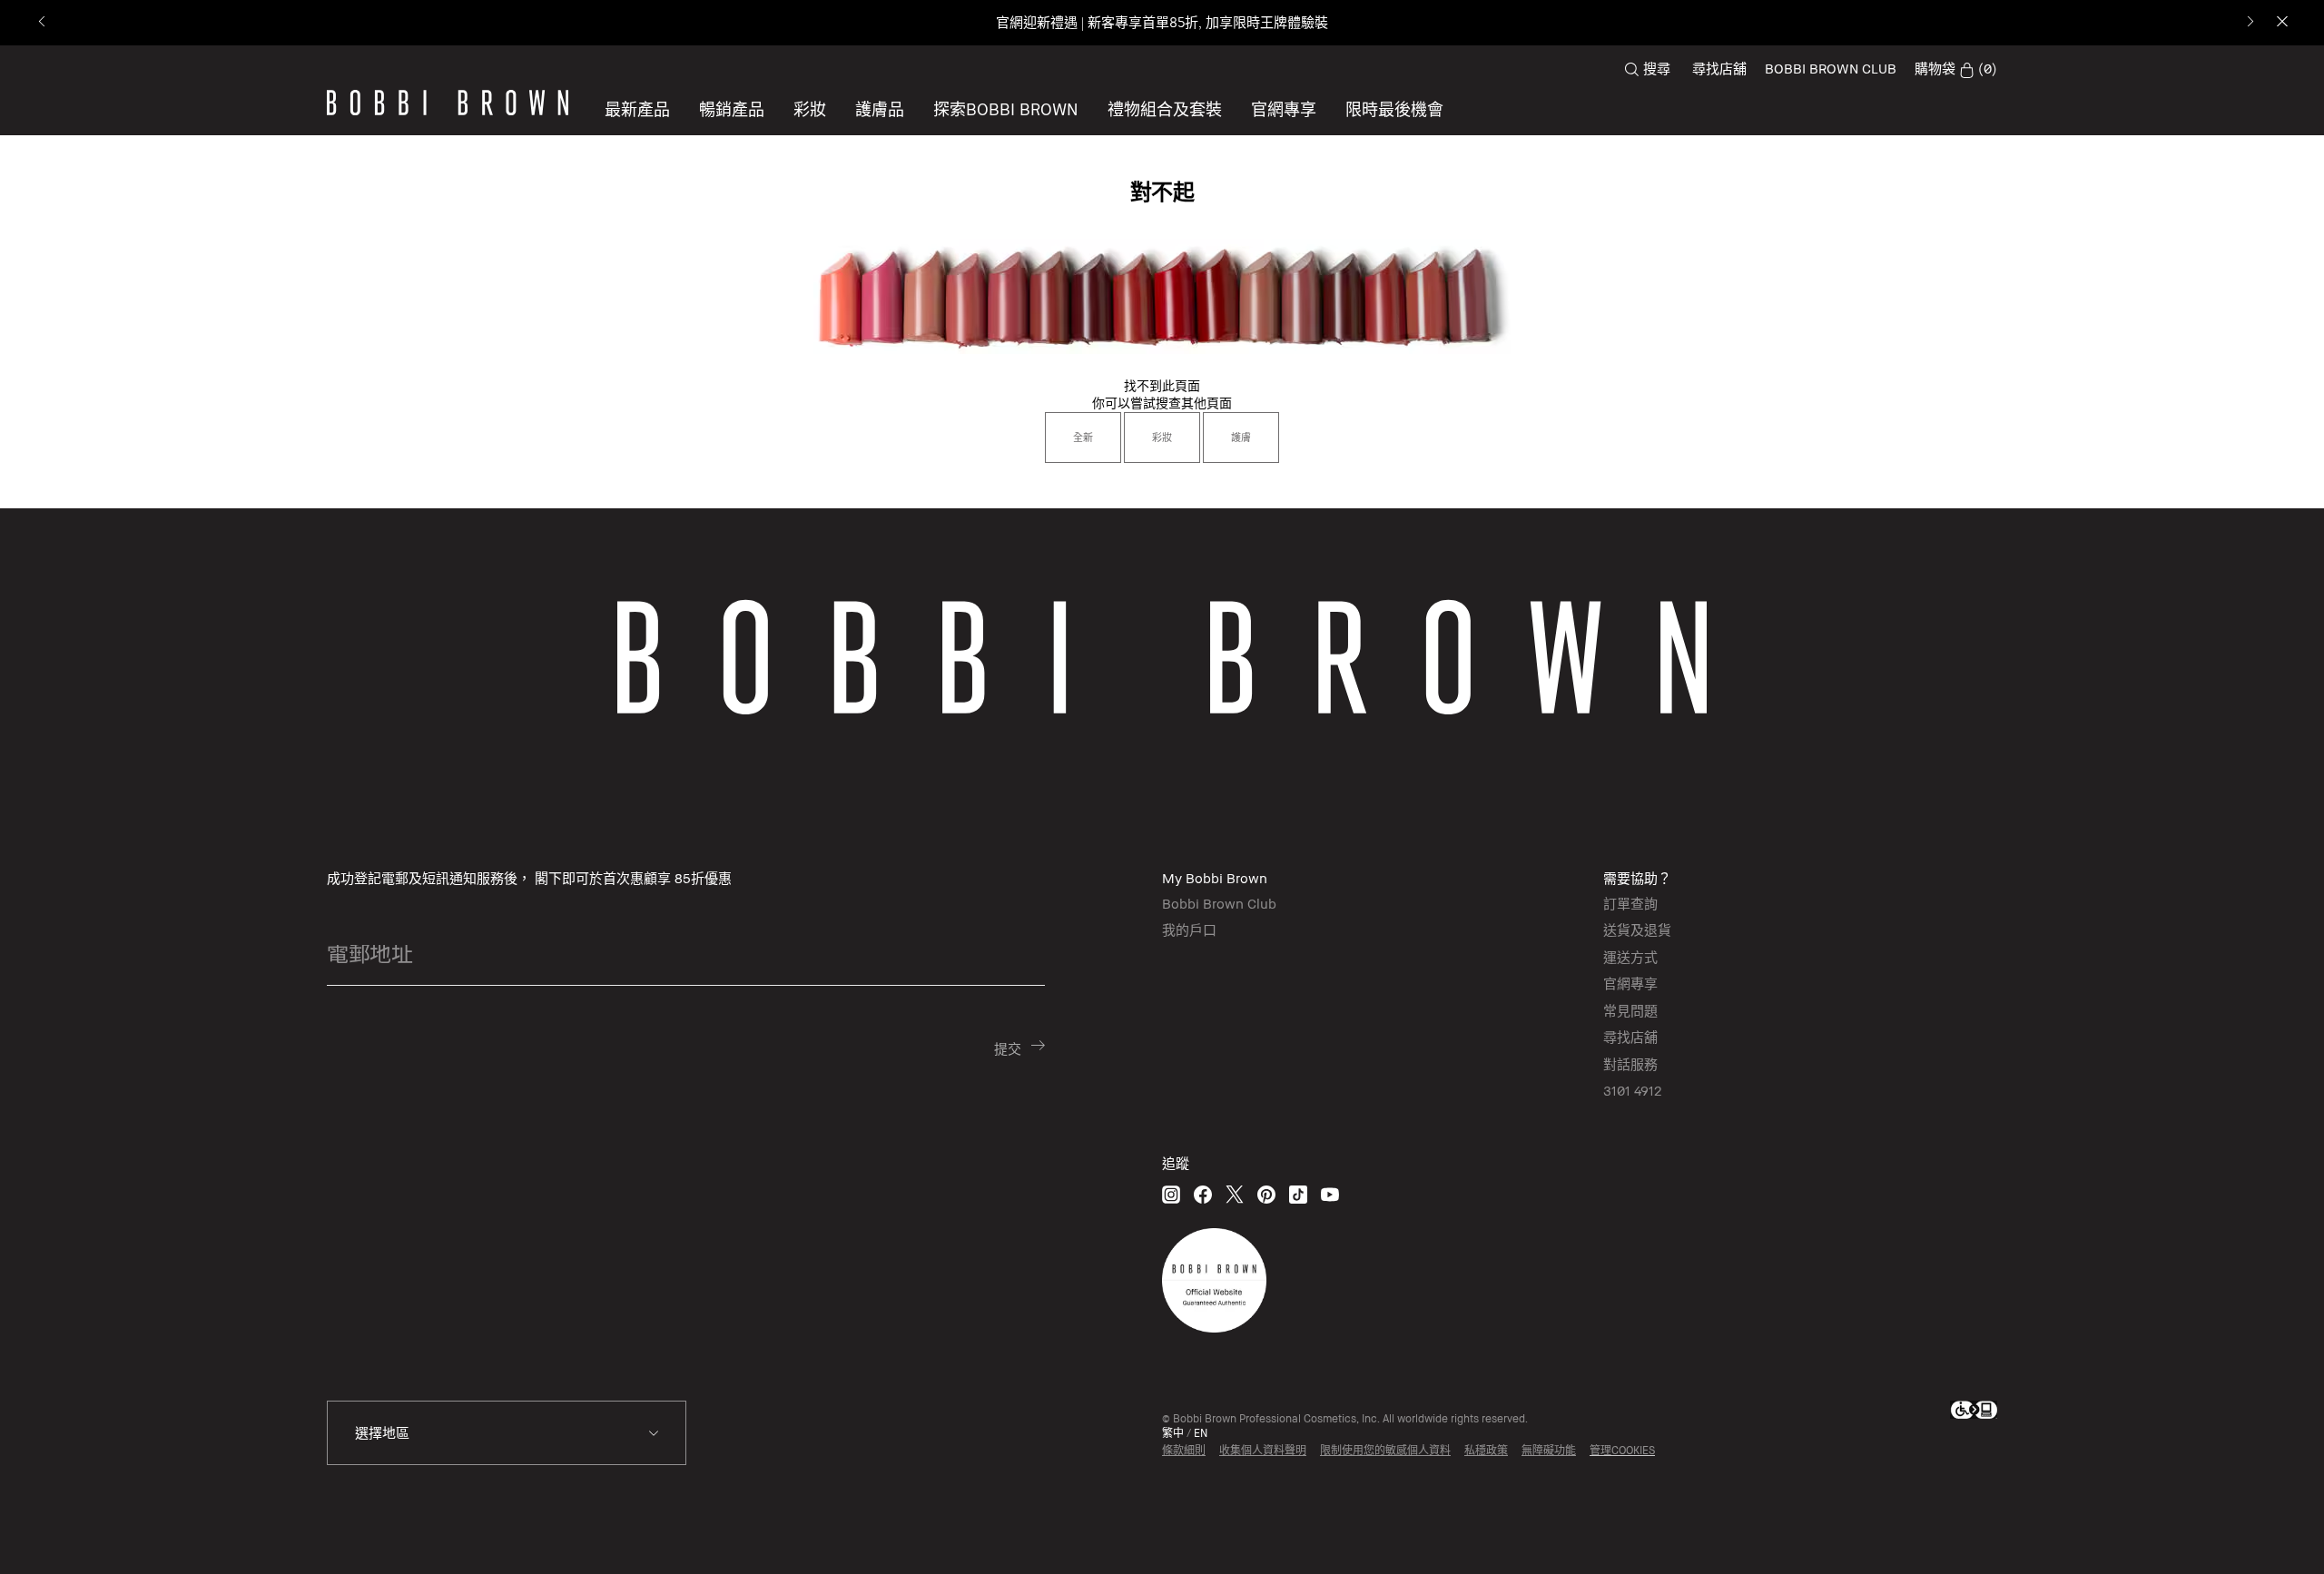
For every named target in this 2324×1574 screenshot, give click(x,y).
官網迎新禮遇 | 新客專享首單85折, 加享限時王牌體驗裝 (1162, 22)
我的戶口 (1189, 930)
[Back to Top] (2260, 1528)
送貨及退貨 (1637, 930)
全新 (1083, 437)
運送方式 (1630, 957)
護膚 (1241, 437)
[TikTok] (1298, 1194)
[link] (1956, 69)
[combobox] (507, 1433)
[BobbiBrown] (448, 103)
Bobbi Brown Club (1219, 903)
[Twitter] (1235, 1194)
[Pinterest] (1266, 1194)
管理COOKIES (1622, 1450)
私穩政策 (1486, 1450)
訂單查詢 (1630, 903)
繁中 (1173, 1433)
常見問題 (1630, 1010)
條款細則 (1184, 1450)
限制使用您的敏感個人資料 (1385, 1450)
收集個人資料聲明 (1263, 1450)
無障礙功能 (1549, 1450)
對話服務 (1630, 1064)
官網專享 (1630, 983)
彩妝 (1162, 437)
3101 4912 (1632, 1090)
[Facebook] (1203, 1194)
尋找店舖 (1719, 68)
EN (1201, 1433)
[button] (1006, 109)
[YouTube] (1330, 1194)
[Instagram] (1171, 1194)
